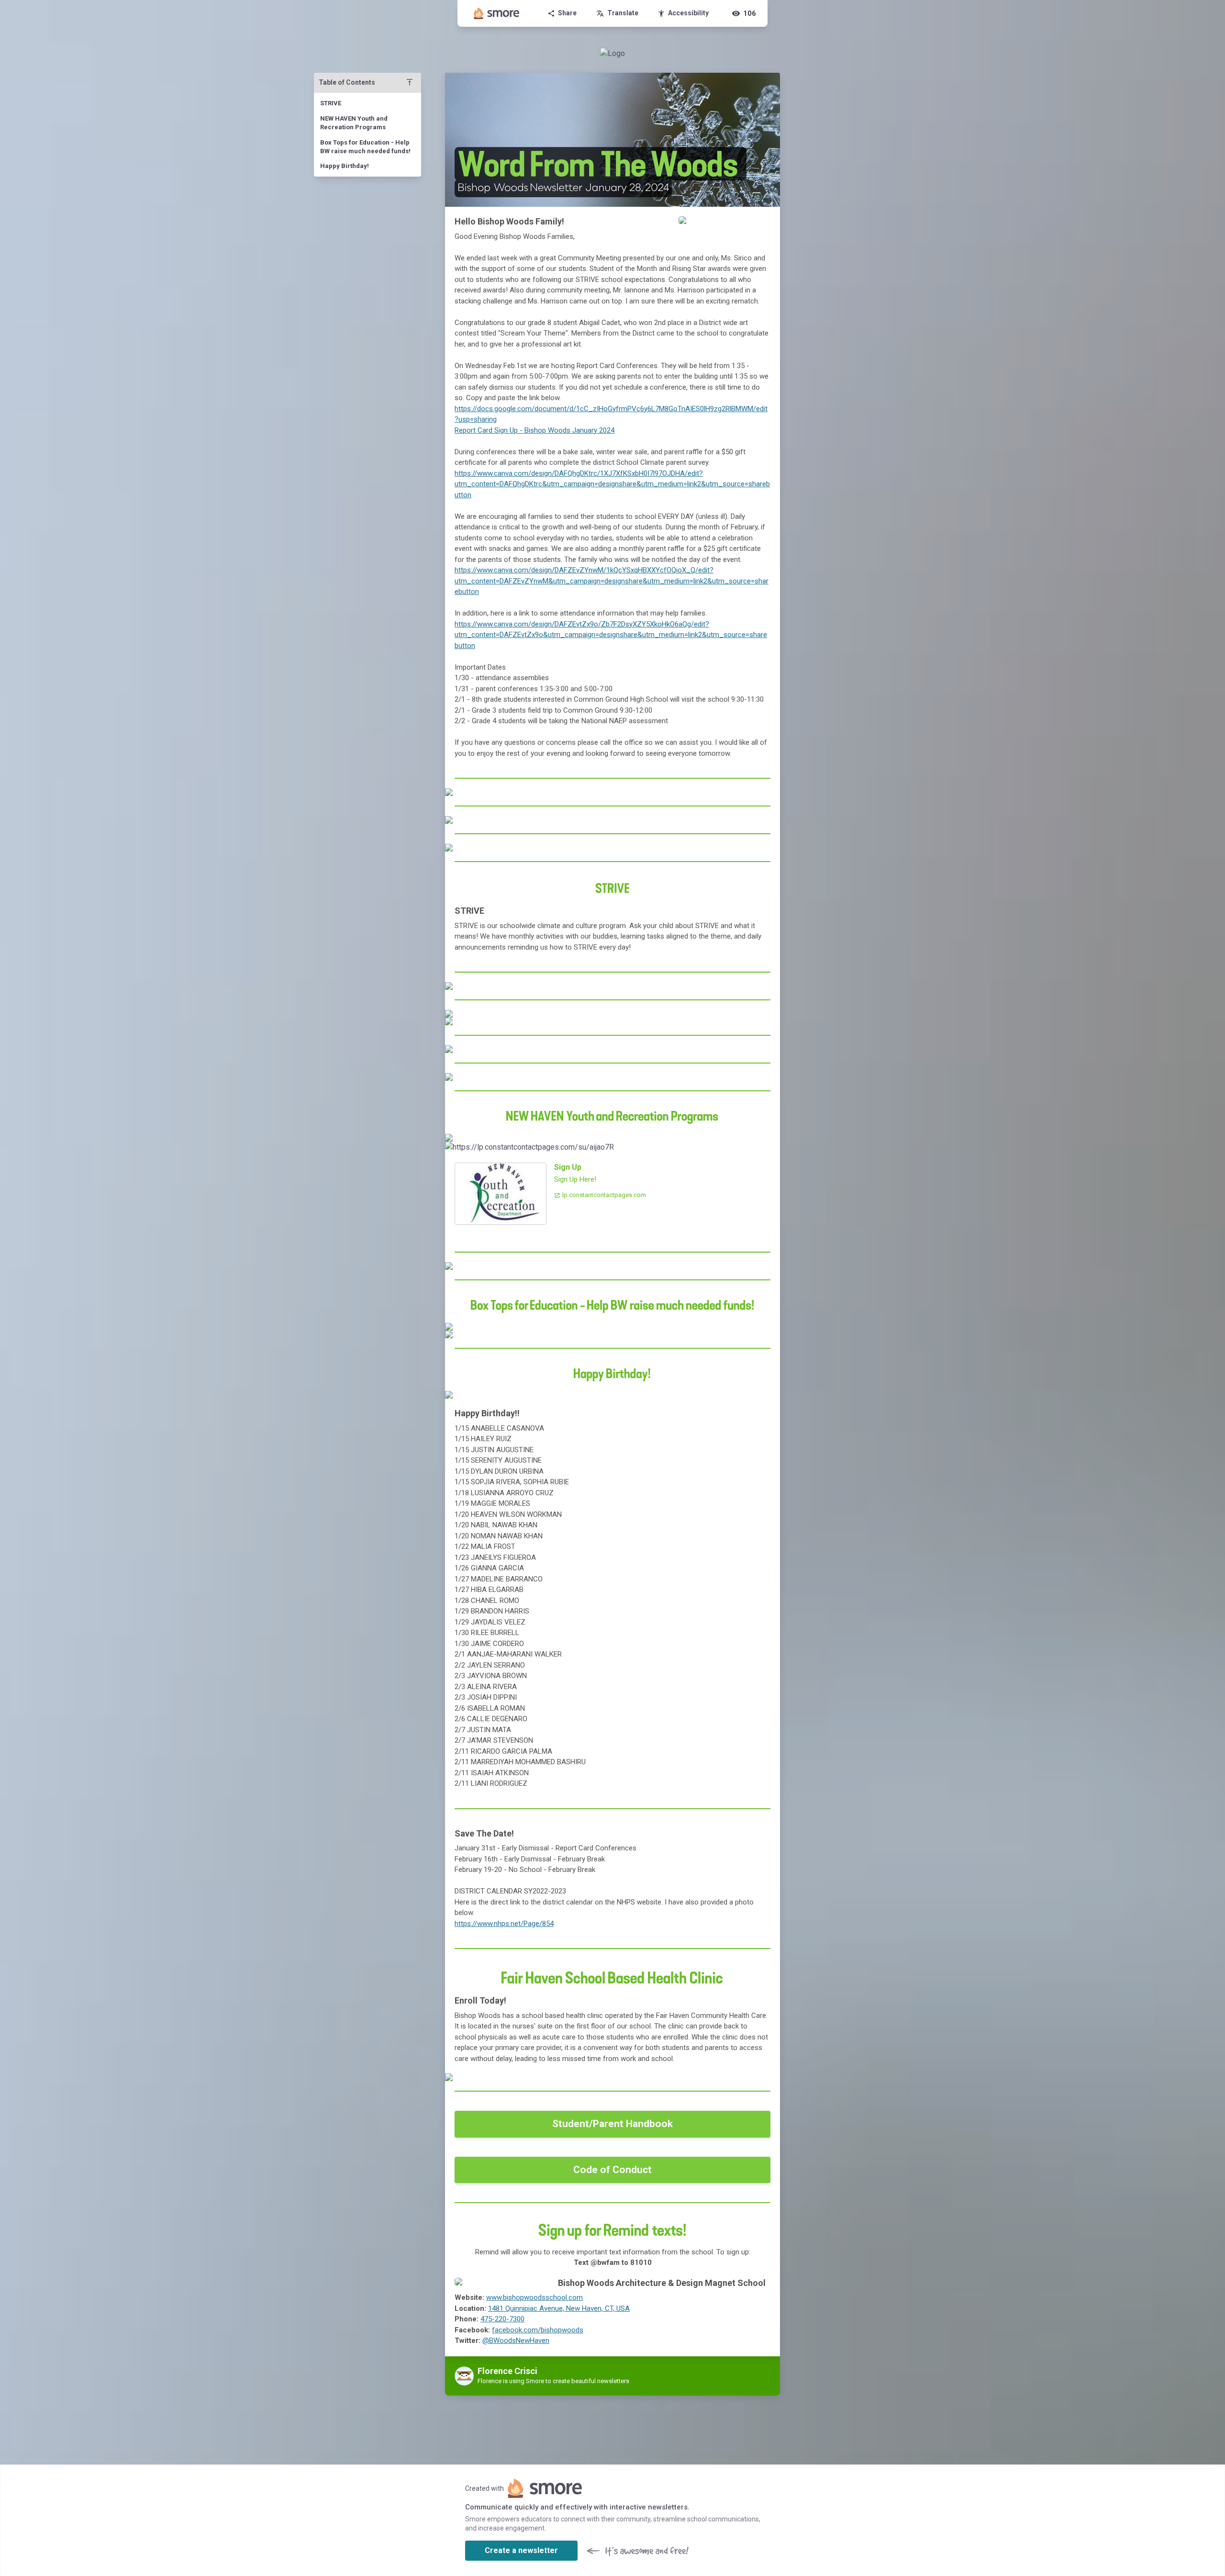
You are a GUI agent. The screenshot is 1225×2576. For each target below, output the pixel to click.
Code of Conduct (612, 2170)
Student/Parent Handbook (612, 2124)
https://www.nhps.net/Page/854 (504, 1924)
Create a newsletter (521, 2550)
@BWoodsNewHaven (516, 2341)
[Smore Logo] (497, 13)
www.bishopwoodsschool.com (535, 2297)
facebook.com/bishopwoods (538, 2330)
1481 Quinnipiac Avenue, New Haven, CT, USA (559, 2308)
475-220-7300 (502, 2319)
